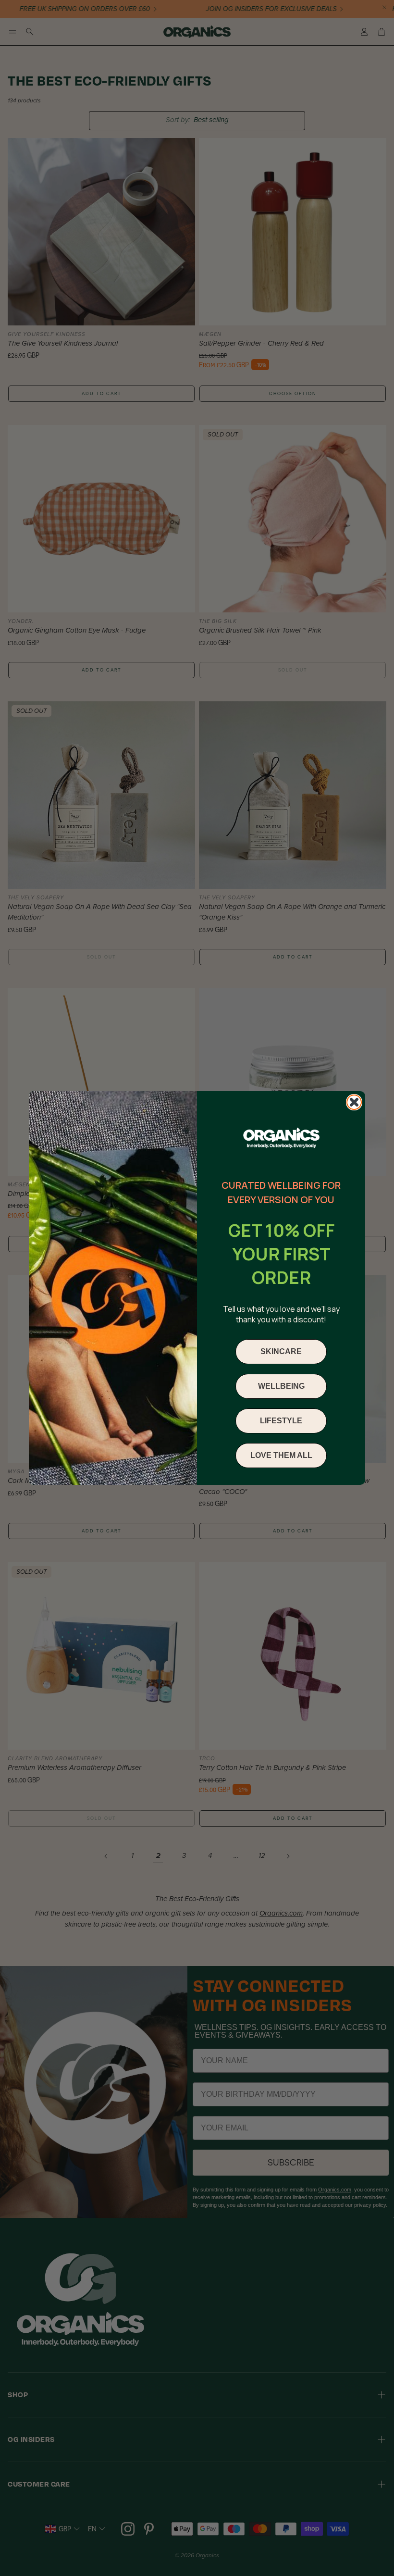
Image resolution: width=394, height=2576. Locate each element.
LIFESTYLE (281, 1421)
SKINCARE (281, 1351)
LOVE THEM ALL (281, 1455)
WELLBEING (281, 1386)
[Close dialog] (354, 1102)
